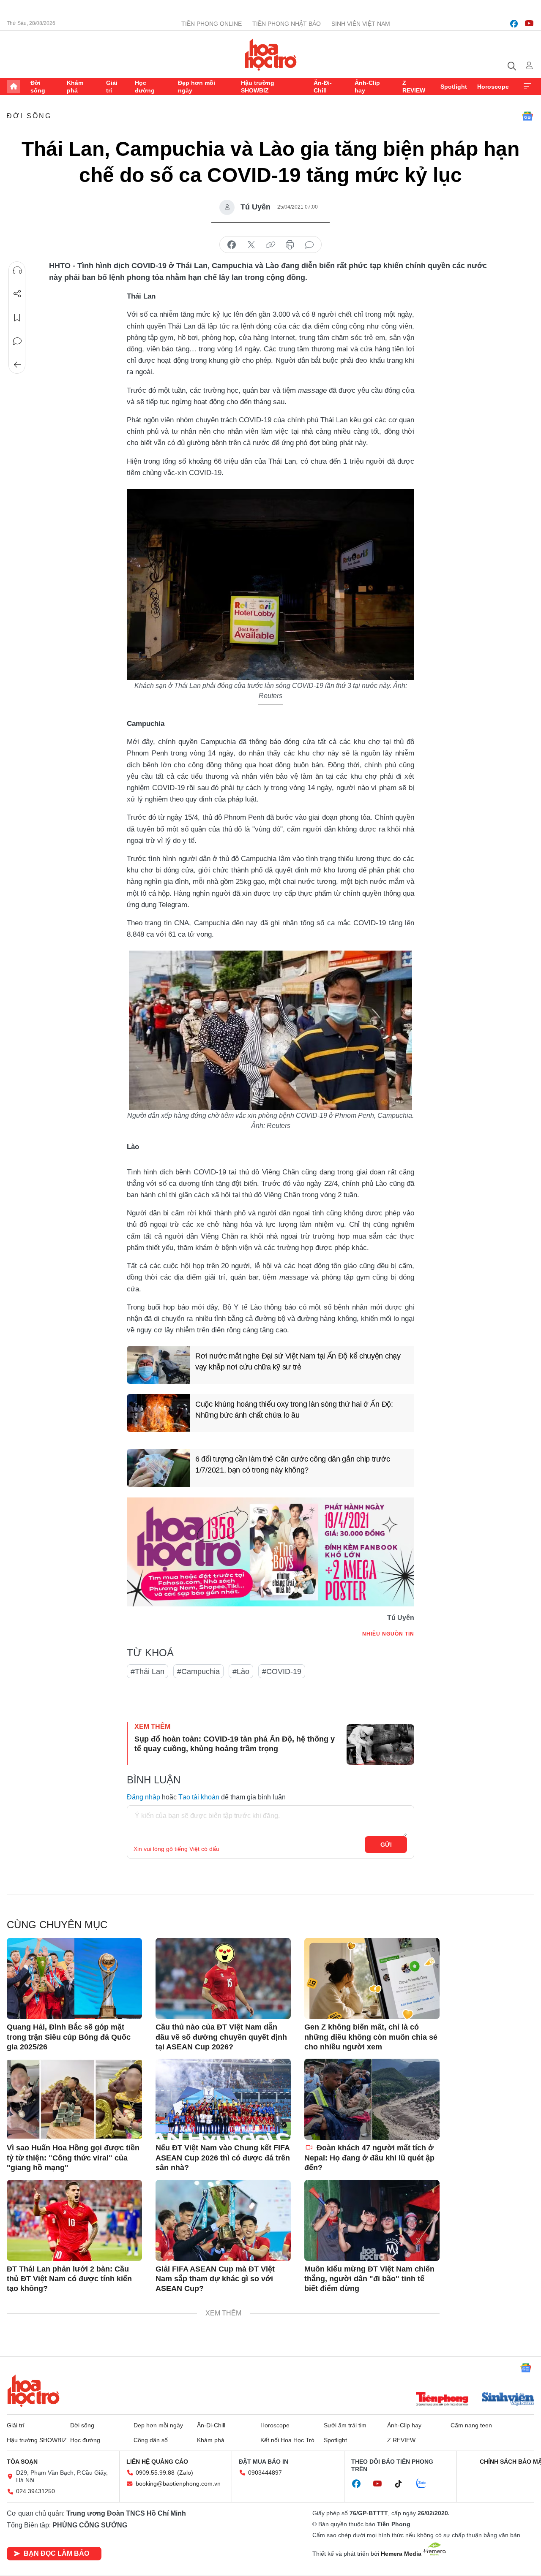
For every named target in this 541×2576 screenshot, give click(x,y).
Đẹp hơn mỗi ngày (197, 87)
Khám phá (75, 87)
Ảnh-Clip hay (367, 87)
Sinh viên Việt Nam (361, 24)
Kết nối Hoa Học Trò (287, 2440)
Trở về (17, 365)
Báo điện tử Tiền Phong (271, 54)
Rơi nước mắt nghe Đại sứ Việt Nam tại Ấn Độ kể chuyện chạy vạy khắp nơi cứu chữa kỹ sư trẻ (298, 1361)
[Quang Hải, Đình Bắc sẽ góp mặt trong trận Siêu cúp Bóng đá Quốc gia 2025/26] (74, 1978)
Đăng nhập (143, 1797)
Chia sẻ (17, 294)
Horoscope (493, 87)
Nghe (17, 270)
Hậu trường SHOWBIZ (258, 87)
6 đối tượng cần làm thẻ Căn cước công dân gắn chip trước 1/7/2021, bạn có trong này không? (292, 1464)
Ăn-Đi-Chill (323, 87)
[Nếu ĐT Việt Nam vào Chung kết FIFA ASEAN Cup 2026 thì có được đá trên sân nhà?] (223, 2099)
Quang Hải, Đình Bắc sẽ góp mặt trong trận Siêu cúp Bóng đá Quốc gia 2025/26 (69, 2037)
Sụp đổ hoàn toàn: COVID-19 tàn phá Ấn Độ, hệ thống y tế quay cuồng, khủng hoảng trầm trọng (235, 1744)
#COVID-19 (282, 1671)
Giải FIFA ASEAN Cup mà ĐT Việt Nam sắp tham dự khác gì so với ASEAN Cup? (215, 2279)
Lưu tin (17, 318)
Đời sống (38, 87)
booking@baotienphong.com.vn (178, 2484)
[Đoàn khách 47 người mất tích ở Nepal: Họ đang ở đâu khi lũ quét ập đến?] (372, 2099)
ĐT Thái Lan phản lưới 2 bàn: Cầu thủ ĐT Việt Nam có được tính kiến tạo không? (69, 2279)
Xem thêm (527, 87)
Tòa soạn (22, 2462)
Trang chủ (14, 87)
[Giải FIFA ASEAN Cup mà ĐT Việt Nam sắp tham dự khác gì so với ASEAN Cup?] (223, 2220)
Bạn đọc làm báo (56, 2553)
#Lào (241, 1671)
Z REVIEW (414, 87)
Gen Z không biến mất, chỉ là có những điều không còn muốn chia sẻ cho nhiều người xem (371, 2037)
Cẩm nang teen (471, 2425)
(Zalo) (185, 2473)
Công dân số (151, 2440)
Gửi (386, 1845)
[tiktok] (403, 2484)
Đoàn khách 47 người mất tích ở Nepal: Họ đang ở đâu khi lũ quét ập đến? (369, 2158)
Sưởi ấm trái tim (345, 2425)
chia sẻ (232, 245)
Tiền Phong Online (212, 24)
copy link (270, 245)
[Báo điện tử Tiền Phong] (442, 2400)
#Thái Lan (148, 1671)
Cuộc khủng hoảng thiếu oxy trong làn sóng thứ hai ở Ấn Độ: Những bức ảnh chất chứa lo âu (294, 1409)
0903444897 (265, 2473)
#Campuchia (198, 1671)
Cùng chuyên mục (57, 1925)
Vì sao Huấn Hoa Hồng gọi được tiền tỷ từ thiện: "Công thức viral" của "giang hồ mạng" (73, 2158)
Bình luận (17, 341)
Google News (527, 116)
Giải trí (112, 87)
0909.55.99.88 (155, 2473)
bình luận (309, 245)
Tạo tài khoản (199, 1797)
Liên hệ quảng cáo (157, 2462)
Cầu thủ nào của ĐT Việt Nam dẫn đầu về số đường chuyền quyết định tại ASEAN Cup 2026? (221, 2037)
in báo (290, 245)
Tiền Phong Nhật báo (287, 24)
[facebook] (514, 24)
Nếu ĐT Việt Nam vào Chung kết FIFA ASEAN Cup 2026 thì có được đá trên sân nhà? (223, 2158)
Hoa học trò (33, 2391)
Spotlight (454, 87)
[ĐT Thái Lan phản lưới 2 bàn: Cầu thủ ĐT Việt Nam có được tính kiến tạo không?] (74, 2220)
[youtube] (529, 24)
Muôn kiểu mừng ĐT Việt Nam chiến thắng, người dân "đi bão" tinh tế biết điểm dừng (369, 2279)
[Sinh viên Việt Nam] (508, 2400)
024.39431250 (36, 2491)
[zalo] (426, 2484)
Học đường (145, 87)
